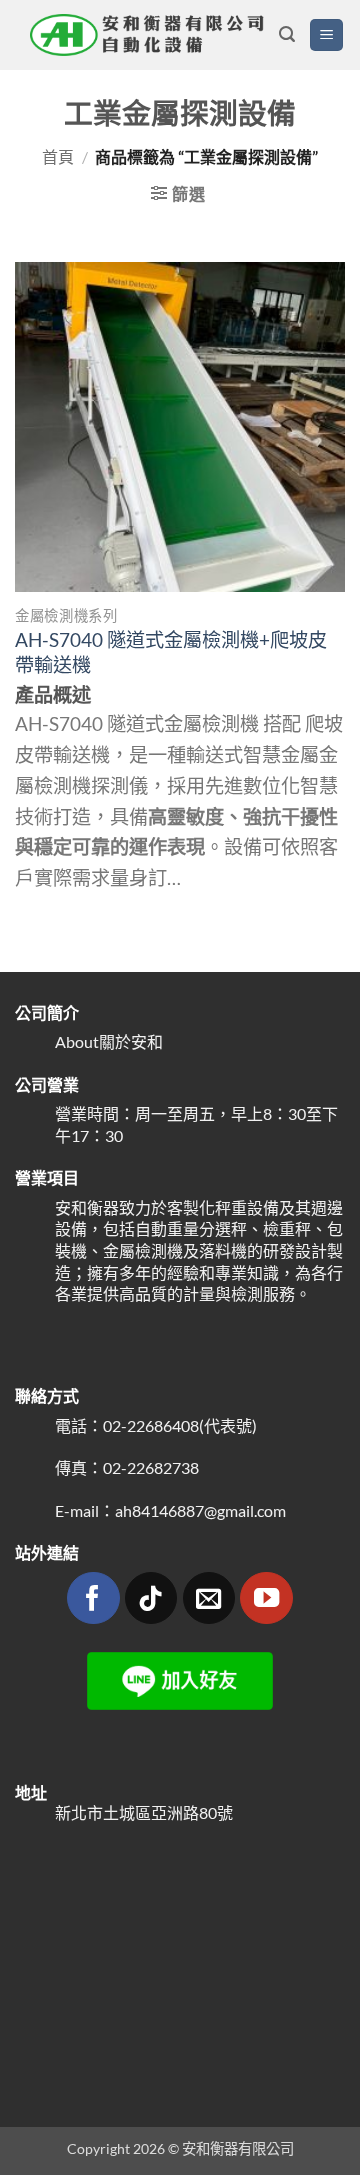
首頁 (58, 156)
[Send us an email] (209, 1598)
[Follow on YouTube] (266, 1598)
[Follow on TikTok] (151, 1598)
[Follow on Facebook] (93, 1598)
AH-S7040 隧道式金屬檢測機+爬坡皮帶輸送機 (171, 652)
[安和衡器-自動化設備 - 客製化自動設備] (147, 35)
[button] (287, 34)
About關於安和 (109, 1041)
